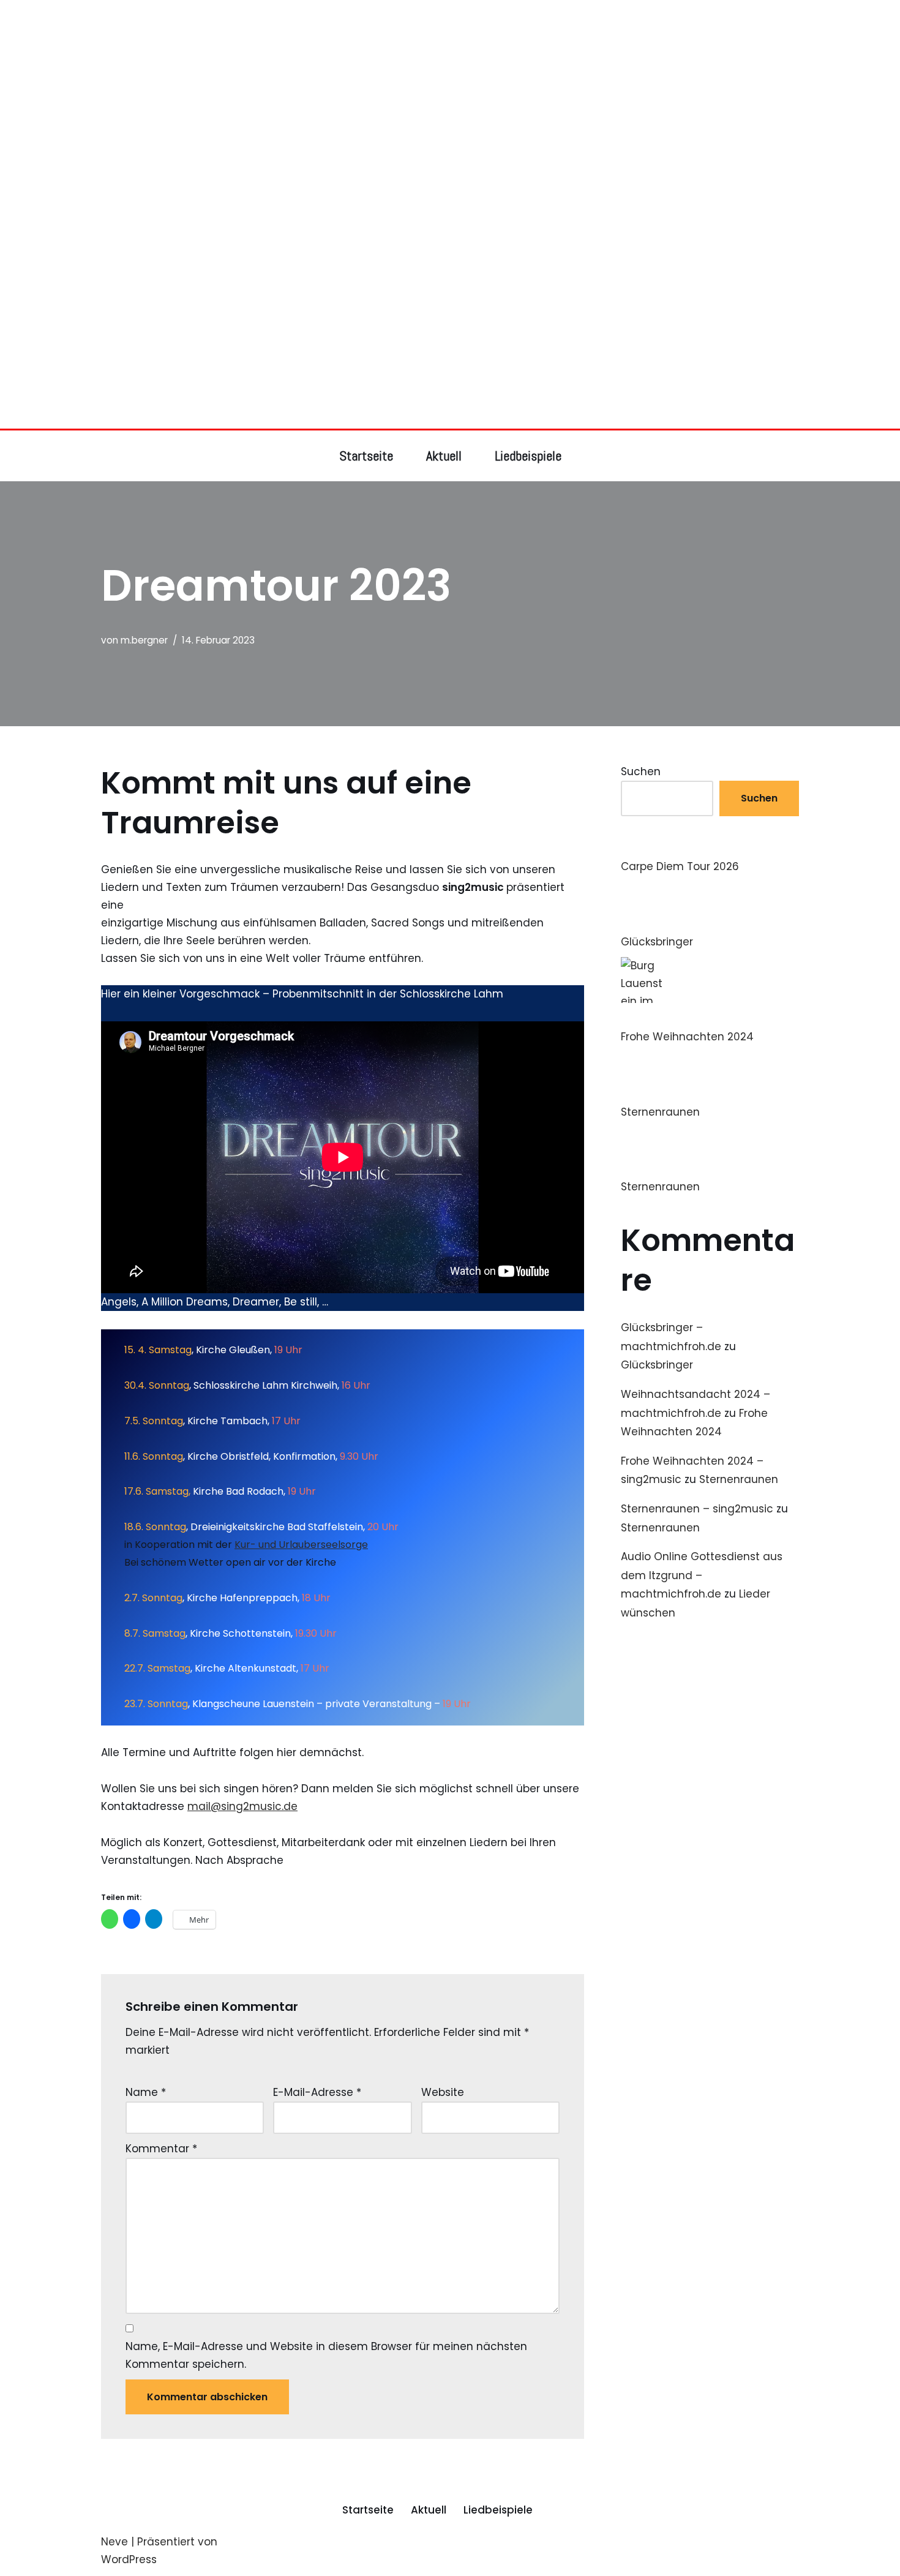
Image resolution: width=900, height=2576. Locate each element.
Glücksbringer (657, 942)
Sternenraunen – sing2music (697, 1509)
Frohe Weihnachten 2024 (687, 1037)
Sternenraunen (660, 1112)
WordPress (129, 2559)
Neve (114, 2542)
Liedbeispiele (528, 456)
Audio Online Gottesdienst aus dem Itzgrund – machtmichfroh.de (702, 1575)
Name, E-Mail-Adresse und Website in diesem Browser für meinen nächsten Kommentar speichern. (326, 2355)
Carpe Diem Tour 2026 (680, 866)
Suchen (641, 772)
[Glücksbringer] (644, 907)
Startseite (366, 456)
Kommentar (161, 2149)
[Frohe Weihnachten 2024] (644, 993)
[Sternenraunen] (644, 1078)
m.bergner (144, 640)
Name (146, 2092)
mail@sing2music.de (242, 1806)
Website (443, 2092)
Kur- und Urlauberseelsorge (301, 1545)
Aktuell (444, 456)
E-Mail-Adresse (317, 2092)
